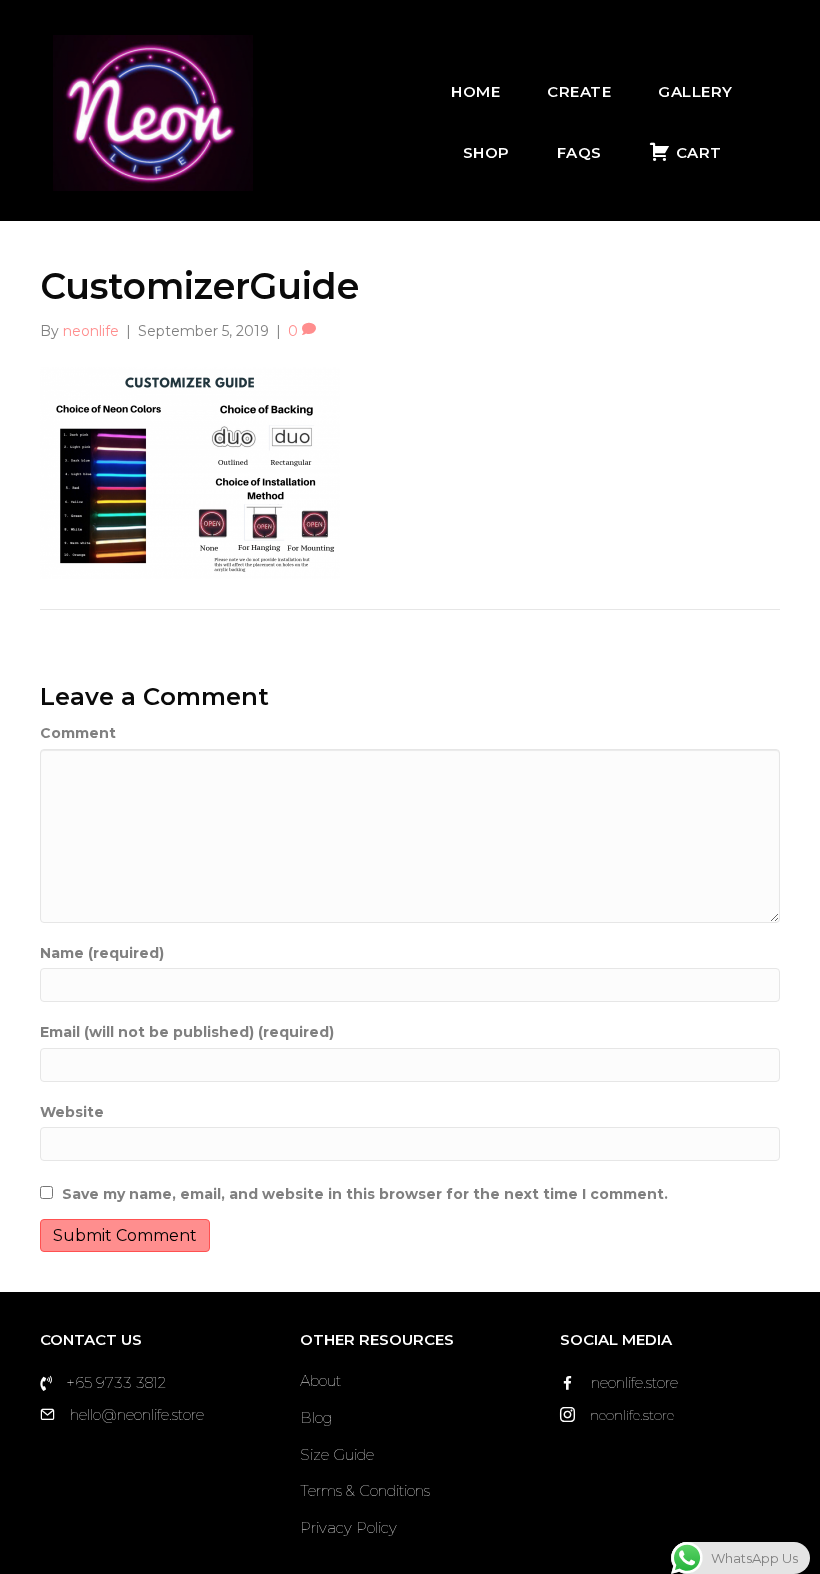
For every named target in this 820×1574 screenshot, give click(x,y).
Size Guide (337, 1454)
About (320, 1380)
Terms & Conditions (365, 1490)
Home (475, 91)
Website (72, 1112)
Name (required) (102, 953)
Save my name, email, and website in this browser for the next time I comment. (365, 1194)
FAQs (579, 152)
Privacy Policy (348, 1527)
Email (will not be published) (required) (187, 1032)
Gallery (695, 91)
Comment (78, 733)
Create (579, 91)
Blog (316, 1417)
